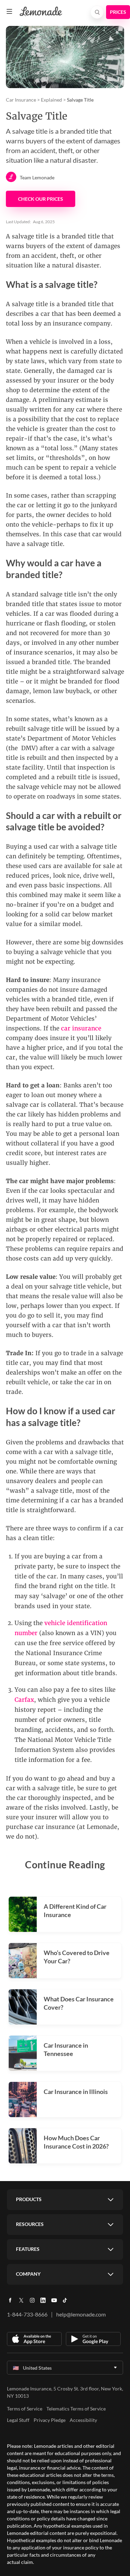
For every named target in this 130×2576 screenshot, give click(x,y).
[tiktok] (65, 2303)
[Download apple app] (34, 2339)
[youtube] (54, 2303)
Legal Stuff (18, 2420)
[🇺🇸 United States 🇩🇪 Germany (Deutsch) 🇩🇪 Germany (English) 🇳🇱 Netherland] (65, 2368)
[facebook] (10, 2303)
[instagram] (32, 2303)
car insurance (81, 1028)
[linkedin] (43, 2303)
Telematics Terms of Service (76, 2409)
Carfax (24, 1700)
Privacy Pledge (50, 2420)
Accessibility (83, 2420)
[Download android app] (93, 2339)
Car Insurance (21, 100)
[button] (9, 11)
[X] (21, 2303)
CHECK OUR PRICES (41, 199)
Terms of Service (25, 2409)
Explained (51, 100)
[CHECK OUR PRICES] (118, 12)
